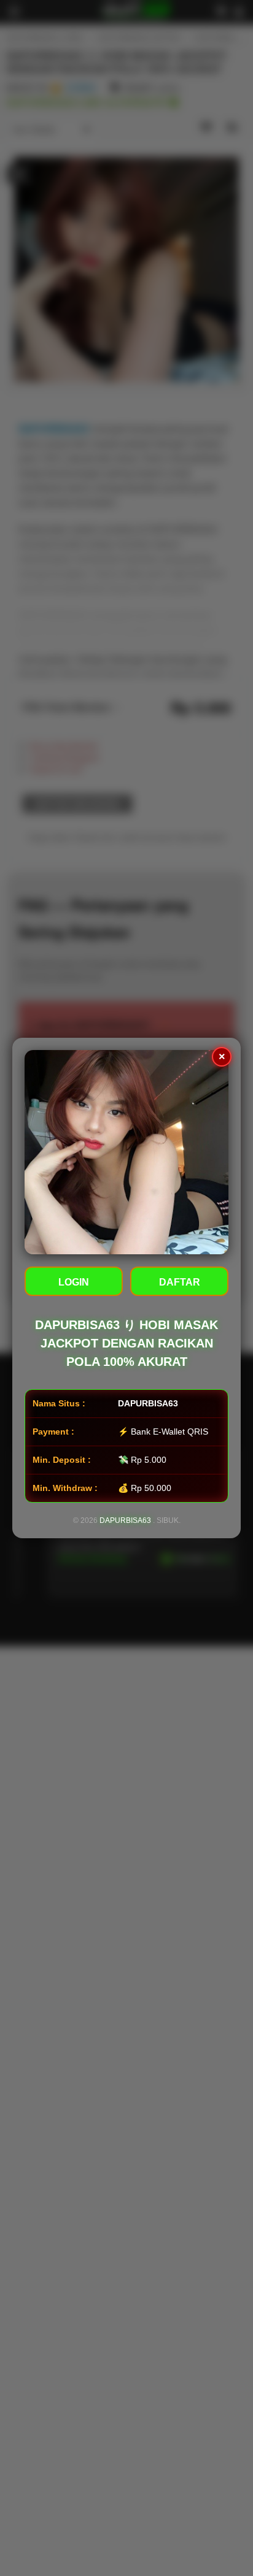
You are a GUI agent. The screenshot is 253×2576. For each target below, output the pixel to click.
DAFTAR (180, 1282)
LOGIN (74, 1282)
